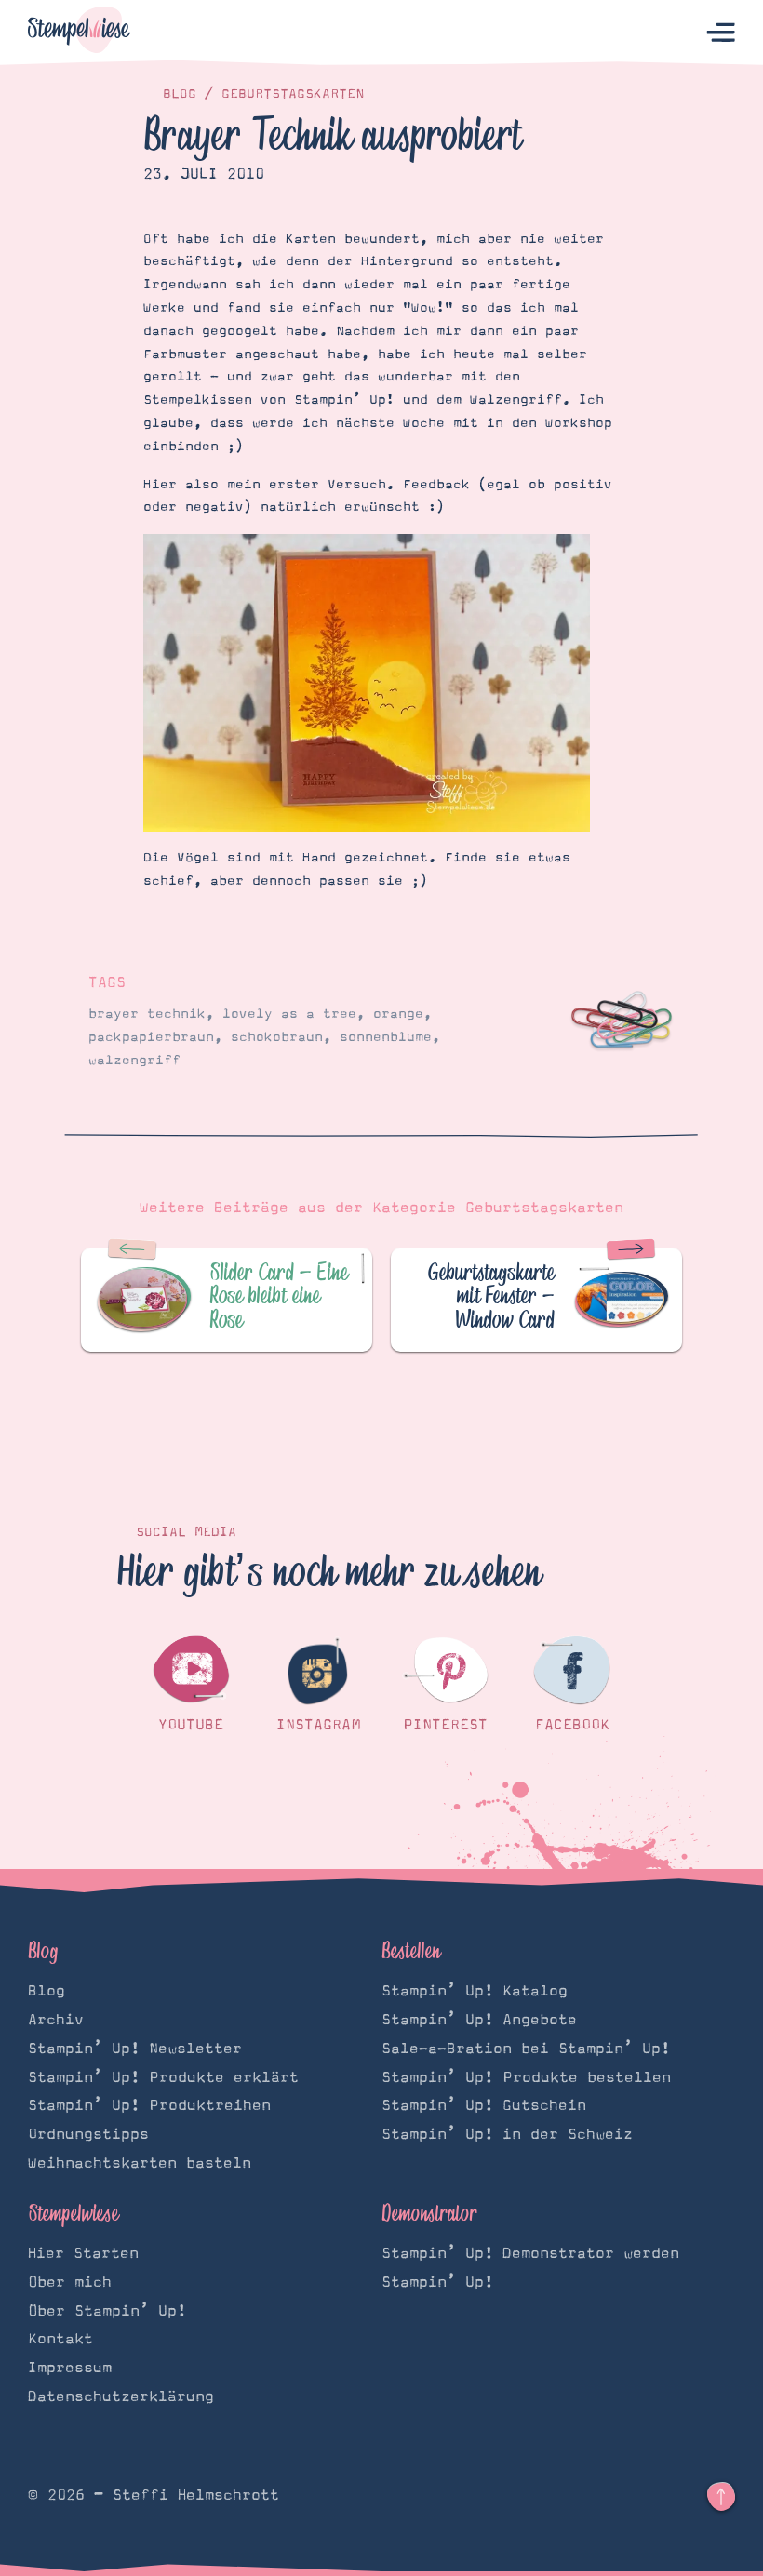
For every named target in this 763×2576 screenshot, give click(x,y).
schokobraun (277, 1037)
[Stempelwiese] (79, 33)
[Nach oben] (721, 2497)
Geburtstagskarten (293, 94)
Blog (180, 94)
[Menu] (721, 33)
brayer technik (147, 1014)
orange (398, 1014)
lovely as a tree (289, 1014)
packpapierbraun (151, 1037)
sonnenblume (386, 1037)
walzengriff (134, 1061)
